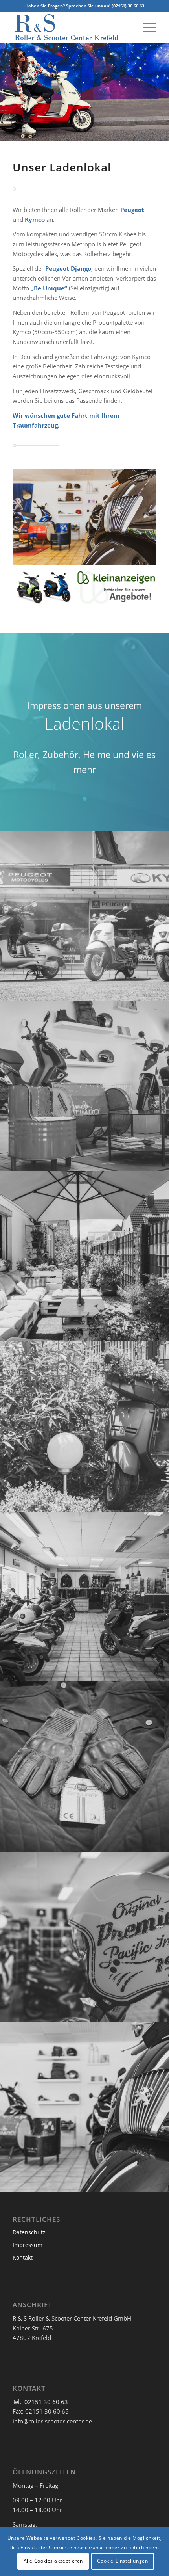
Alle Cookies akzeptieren (53, 2561)
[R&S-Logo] (70, 27)
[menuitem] (146, 27)
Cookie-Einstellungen (122, 2561)
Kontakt (23, 2257)
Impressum (28, 2245)
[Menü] (146, 27)
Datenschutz (29, 2232)
